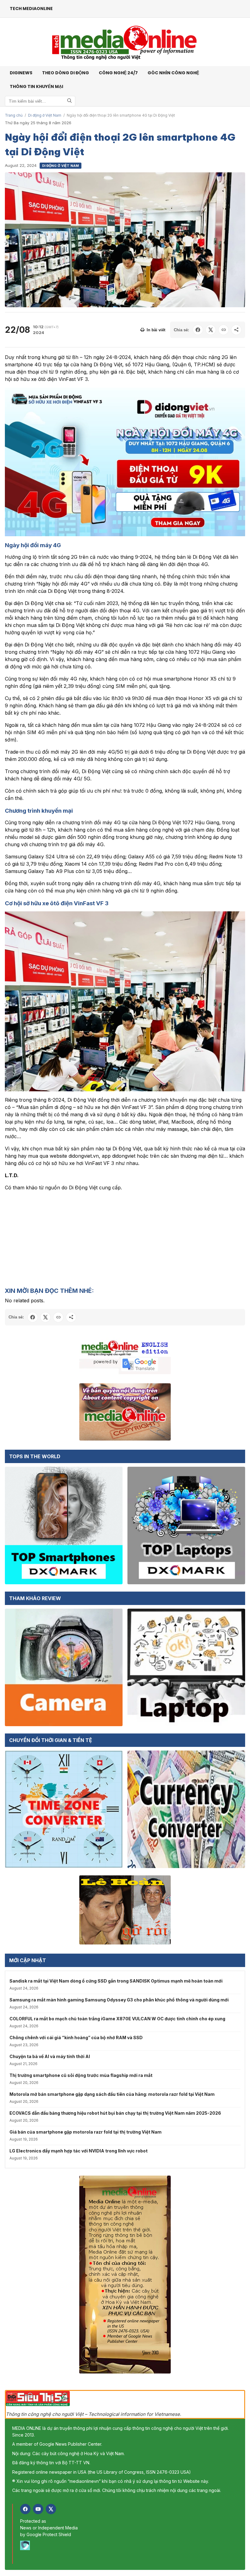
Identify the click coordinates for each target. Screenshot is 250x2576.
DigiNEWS (21, 73)
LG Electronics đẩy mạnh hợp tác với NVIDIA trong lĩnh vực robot (79, 2151)
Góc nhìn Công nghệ (173, 73)
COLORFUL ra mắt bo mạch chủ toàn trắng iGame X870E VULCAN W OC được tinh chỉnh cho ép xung (117, 2019)
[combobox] (40, 101)
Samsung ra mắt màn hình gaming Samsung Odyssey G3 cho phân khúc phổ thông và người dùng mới (119, 2000)
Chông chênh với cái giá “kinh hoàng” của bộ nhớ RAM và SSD (76, 2038)
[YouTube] (38, 2509)
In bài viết (156, 330)
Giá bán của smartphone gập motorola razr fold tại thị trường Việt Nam (86, 2132)
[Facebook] (25, 2509)
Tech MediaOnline (31, 9)
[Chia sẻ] (236, 330)
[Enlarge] (237, 396)
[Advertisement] (125, 1239)
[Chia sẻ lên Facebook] (198, 330)
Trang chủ (14, 115)
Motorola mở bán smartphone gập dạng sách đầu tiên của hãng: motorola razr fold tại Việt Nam (112, 2094)
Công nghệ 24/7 (118, 73)
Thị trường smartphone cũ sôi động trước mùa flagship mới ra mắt (81, 2075)
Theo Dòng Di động (66, 73)
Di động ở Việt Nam (45, 115)
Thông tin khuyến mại (36, 86)
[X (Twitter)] (51, 2509)
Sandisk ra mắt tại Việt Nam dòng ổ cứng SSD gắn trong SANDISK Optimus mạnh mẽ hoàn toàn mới (116, 1981)
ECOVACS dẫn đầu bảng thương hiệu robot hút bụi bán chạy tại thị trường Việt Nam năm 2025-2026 (115, 2113)
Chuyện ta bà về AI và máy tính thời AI (50, 2056)
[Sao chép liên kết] (223, 330)
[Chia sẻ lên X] (211, 330)
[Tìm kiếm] (70, 101)
